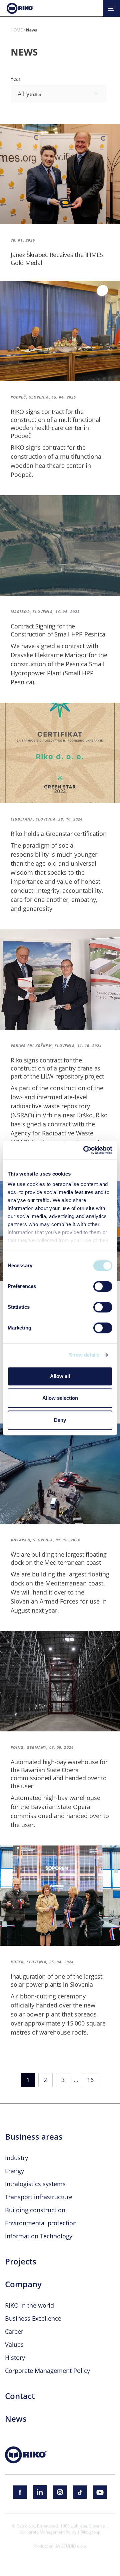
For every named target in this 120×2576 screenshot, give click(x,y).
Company (23, 2284)
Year (16, 79)
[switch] (103, 1286)
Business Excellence (33, 2318)
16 (90, 2080)
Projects (21, 2261)
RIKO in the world (29, 2305)
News (16, 2419)
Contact (20, 2396)
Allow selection (60, 1398)
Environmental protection (41, 2223)
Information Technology (39, 2236)
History (15, 2357)
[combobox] (58, 94)
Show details (84, 1355)
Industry (16, 2158)
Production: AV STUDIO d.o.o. (60, 2546)
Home (17, 30)
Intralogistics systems (35, 2184)
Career (14, 2331)
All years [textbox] (29, 94)
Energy (14, 2171)
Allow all (60, 1376)
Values (14, 2344)
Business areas (34, 2137)
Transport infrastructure (39, 2197)
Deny (60, 1420)
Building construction (35, 2210)
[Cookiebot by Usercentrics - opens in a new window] (85, 1150)
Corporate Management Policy (47, 2371)
